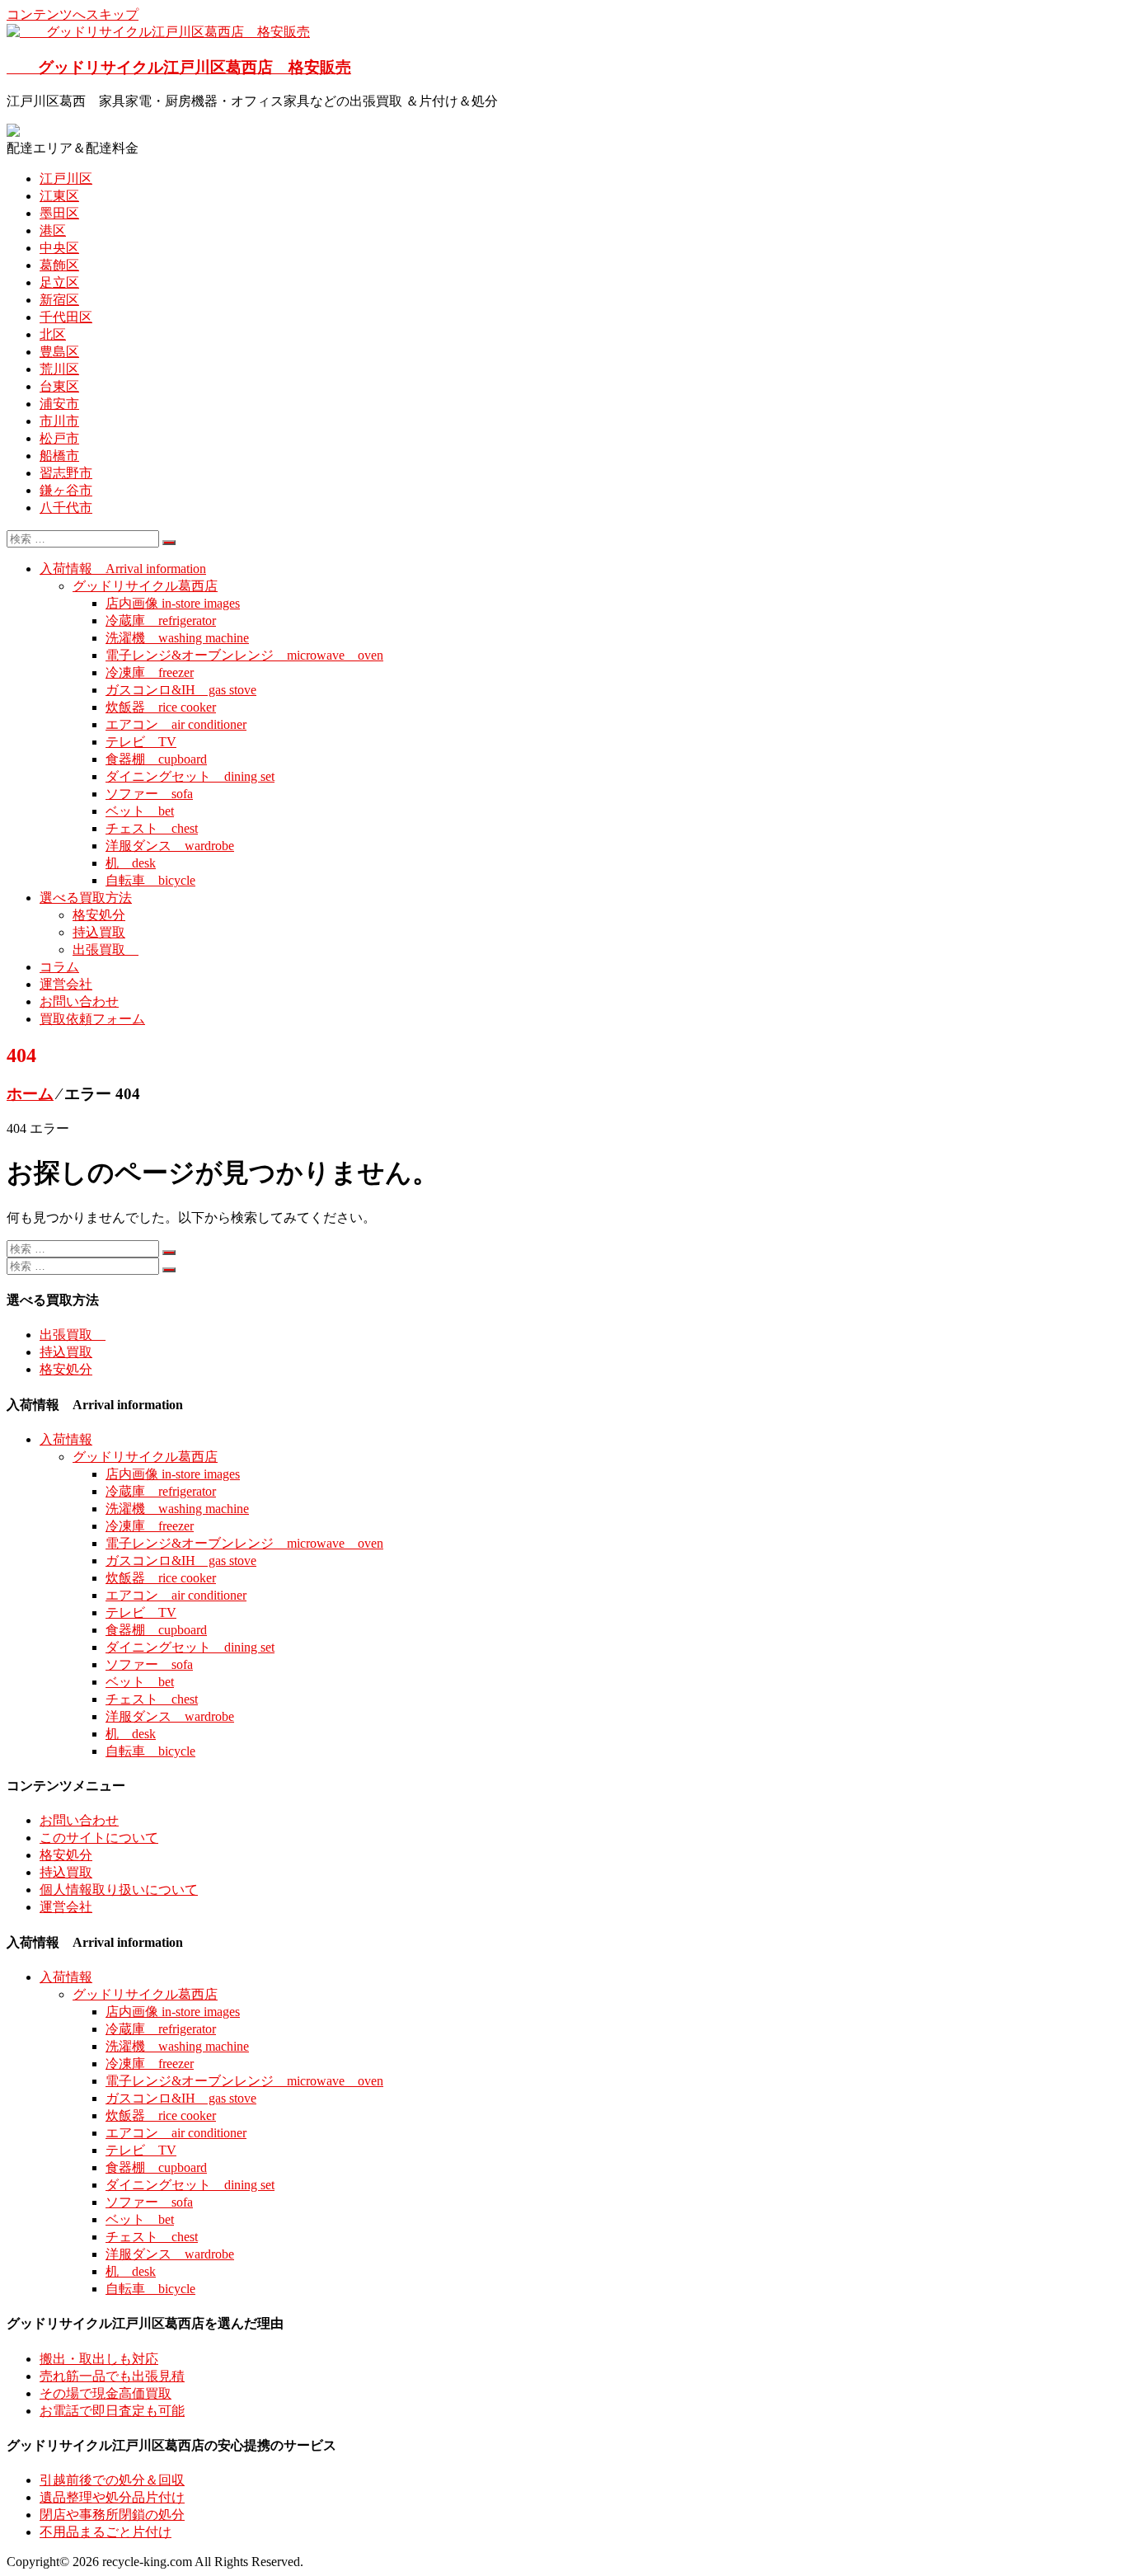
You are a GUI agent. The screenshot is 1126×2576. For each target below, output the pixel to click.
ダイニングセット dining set (190, 776)
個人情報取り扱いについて (119, 1890)
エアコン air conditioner (176, 724)
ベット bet (140, 811)
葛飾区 (59, 265)
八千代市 (66, 508)
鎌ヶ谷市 (66, 490)
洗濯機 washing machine (177, 638)
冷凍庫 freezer (150, 672)
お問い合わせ (79, 1001)
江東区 (59, 196)
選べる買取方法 (86, 898)
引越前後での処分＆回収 (112, 2480)
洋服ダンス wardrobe (170, 846)
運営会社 (66, 984)
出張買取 (106, 950)
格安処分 (99, 915)
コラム (59, 967)
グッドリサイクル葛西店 (145, 586)
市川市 (59, 421)
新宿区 (59, 300)
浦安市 (59, 404)
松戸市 (59, 438)
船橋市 (59, 456)
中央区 (59, 248)
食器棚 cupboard (156, 759)
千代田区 (66, 317)
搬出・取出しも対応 (99, 2359)
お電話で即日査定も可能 (112, 2411)
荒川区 (59, 369)
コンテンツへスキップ (73, 14)
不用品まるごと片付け (106, 2532)
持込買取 (99, 932)
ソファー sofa (149, 794)
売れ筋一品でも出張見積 (112, 2376)
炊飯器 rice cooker (161, 707)
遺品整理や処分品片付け (112, 2497)
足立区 (59, 282)
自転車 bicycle (150, 880)
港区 (53, 230)
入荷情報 (66, 1439)
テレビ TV (141, 742)
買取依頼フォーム (92, 1019)
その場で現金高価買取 (106, 2393)
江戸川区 (66, 179)
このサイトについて (99, 1838)
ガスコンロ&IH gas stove (181, 690)
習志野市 (66, 473)
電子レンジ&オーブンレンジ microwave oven (244, 655)
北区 (53, 334)
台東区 (59, 386)
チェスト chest (152, 828)
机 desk (131, 863)
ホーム (30, 1094)
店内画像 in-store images (173, 603)
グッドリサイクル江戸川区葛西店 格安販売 (179, 67)
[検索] (169, 543)
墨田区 (59, 213)
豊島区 (59, 352)
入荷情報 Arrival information (123, 569)
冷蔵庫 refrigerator (161, 620)
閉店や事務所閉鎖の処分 (112, 2515)
